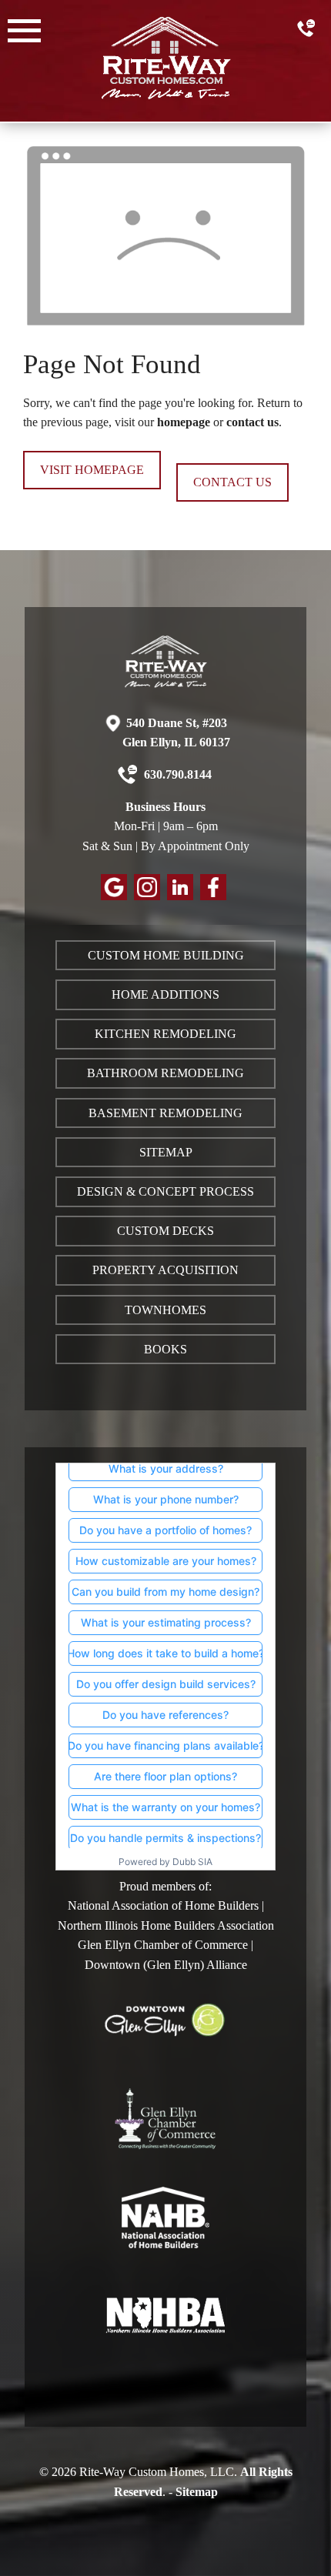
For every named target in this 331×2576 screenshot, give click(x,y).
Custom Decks (165, 1231)
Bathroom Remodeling (165, 1073)
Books (165, 1349)
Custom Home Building (166, 955)
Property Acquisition (165, 1270)
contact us (252, 422)
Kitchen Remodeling (165, 1034)
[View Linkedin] (182, 896)
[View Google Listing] (116, 896)
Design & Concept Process (165, 1191)
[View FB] (215, 896)
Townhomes (165, 1310)
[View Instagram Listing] (149, 896)
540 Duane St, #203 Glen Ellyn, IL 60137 (176, 733)
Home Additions (165, 994)
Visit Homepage (92, 470)
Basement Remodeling (165, 1113)
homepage (184, 422)
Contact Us (232, 482)
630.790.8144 (176, 774)
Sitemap (166, 1152)
